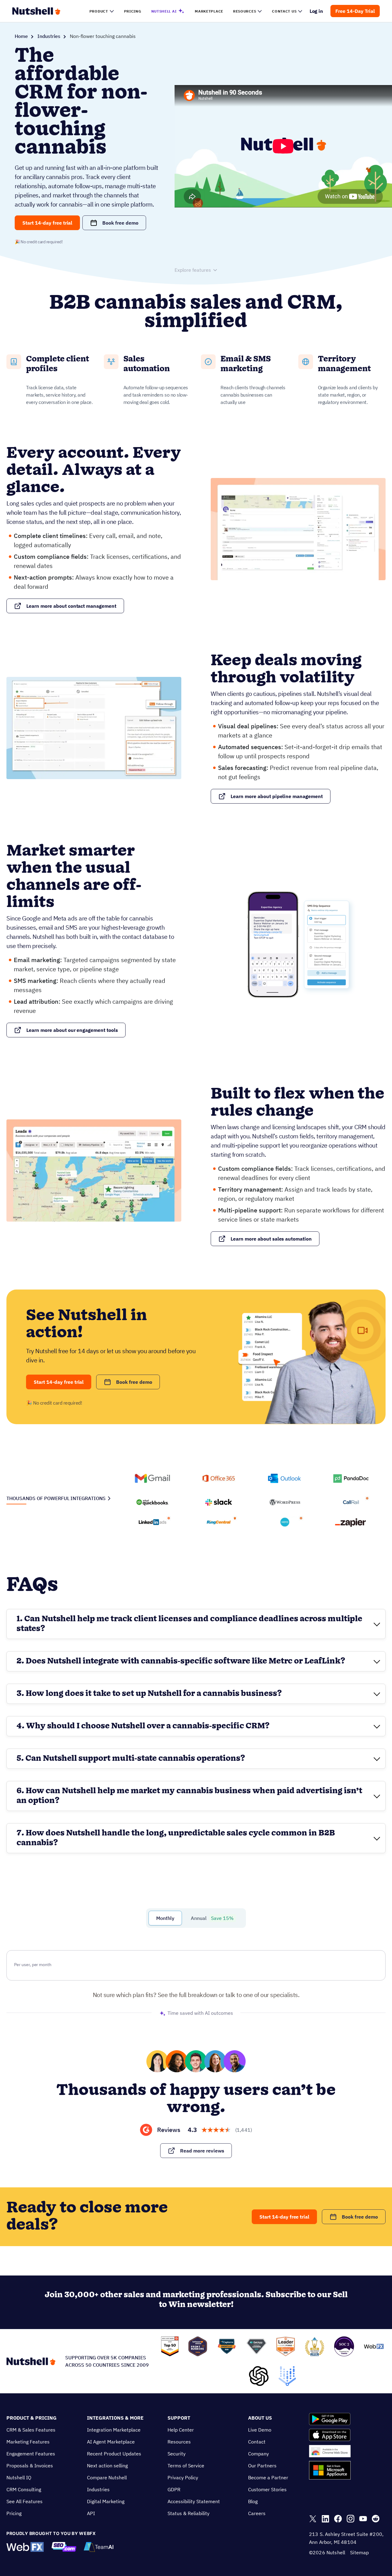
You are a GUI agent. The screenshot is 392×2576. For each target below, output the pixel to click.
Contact (257, 2442)
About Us (260, 2418)
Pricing (14, 2513)
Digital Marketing (106, 2501)
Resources (179, 2442)
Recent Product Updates (114, 2454)
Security (177, 2454)
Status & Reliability (188, 2513)
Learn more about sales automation (271, 1239)
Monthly (165, 1918)
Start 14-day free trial (47, 223)
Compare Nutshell (107, 2477)
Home (21, 36)
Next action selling (107, 2466)
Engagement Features (31, 2454)
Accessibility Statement (194, 2501)
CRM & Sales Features (31, 2430)
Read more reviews (202, 2151)
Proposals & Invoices (30, 2466)
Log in (317, 11)
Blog (253, 2501)
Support (179, 2418)
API (91, 2513)
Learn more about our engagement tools (72, 1030)
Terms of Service (186, 2466)
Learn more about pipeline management (277, 796)
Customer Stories (267, 2489)
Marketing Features (28, 2442)
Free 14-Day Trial (355, 11)
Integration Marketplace (114, 2430)
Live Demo (260, 2430)
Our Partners (262, 2466)
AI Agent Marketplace (111, 2442)
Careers (257, 2513)
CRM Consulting (24, 2489)
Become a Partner (268, 2477)
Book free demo (120, 223)
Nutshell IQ (19, 2477)
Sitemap (359, 2552)
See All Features (24, 2501)
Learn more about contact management (71, 606)
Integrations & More (115, 2418)
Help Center (181, 2430)
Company (258, 2454)
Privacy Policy (183, 2477)
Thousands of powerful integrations (56, 1498)
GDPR (174, 2489)
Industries (49, 36)
